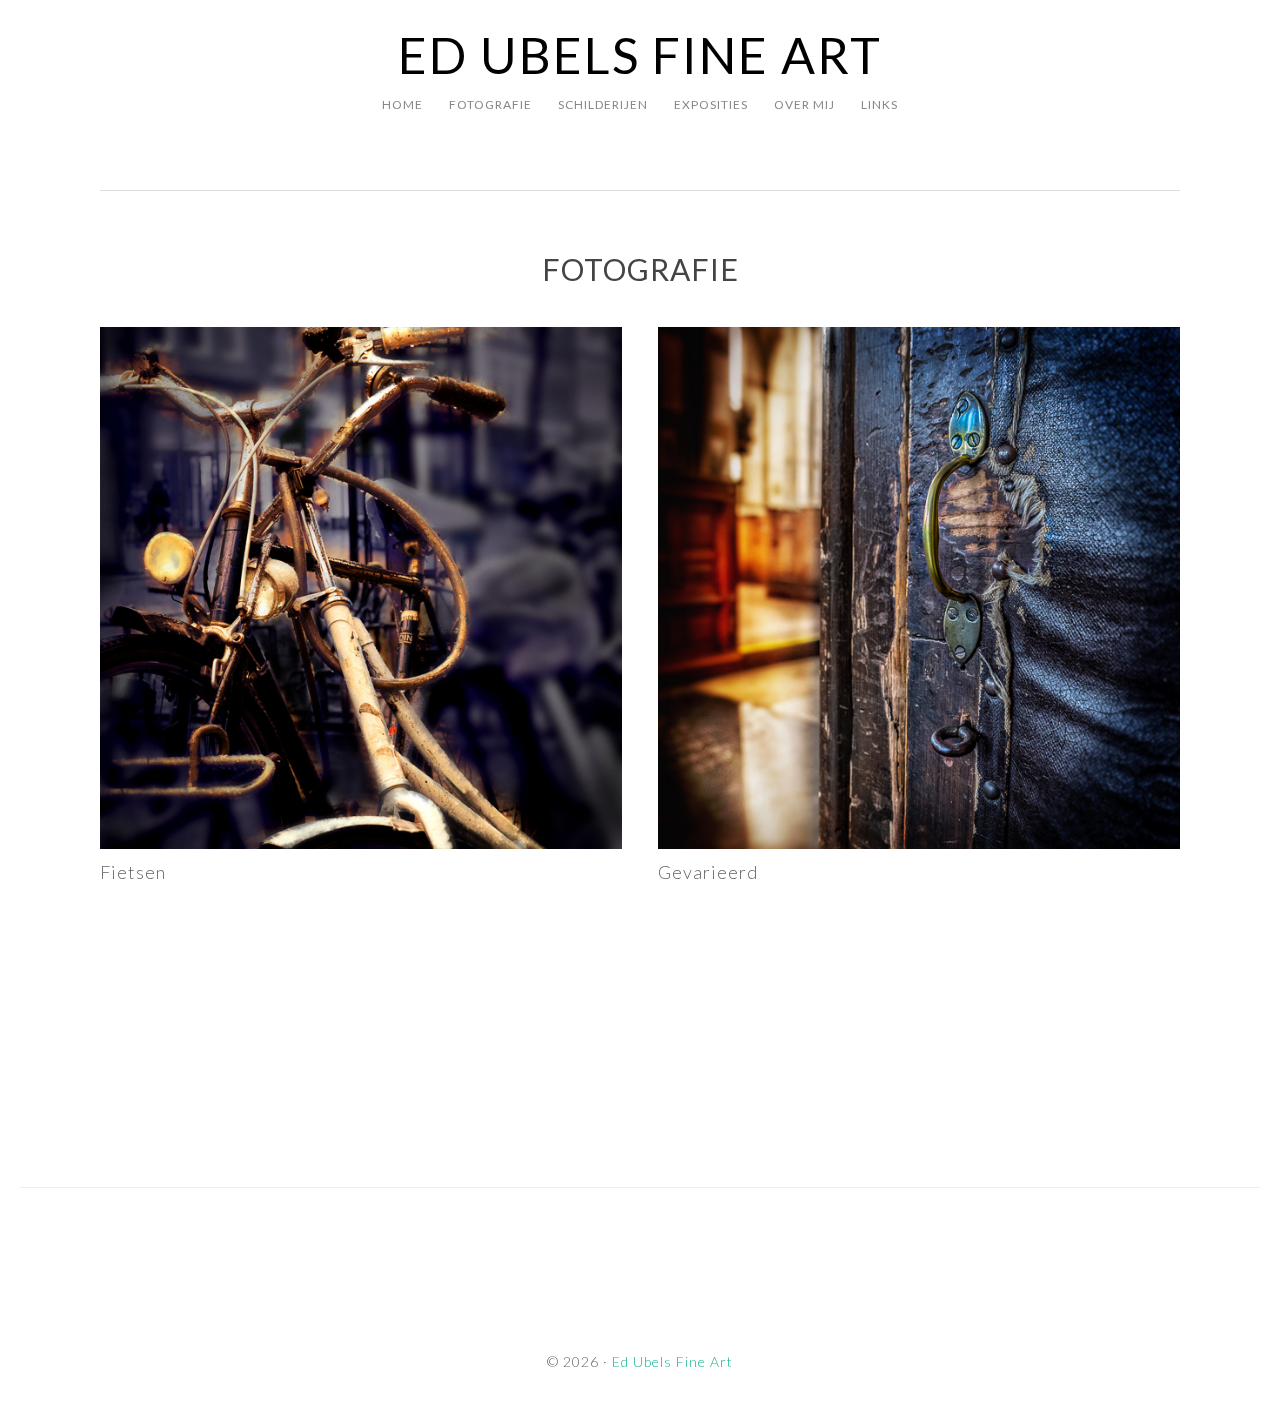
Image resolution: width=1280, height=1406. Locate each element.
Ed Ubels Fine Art (640, 55)
